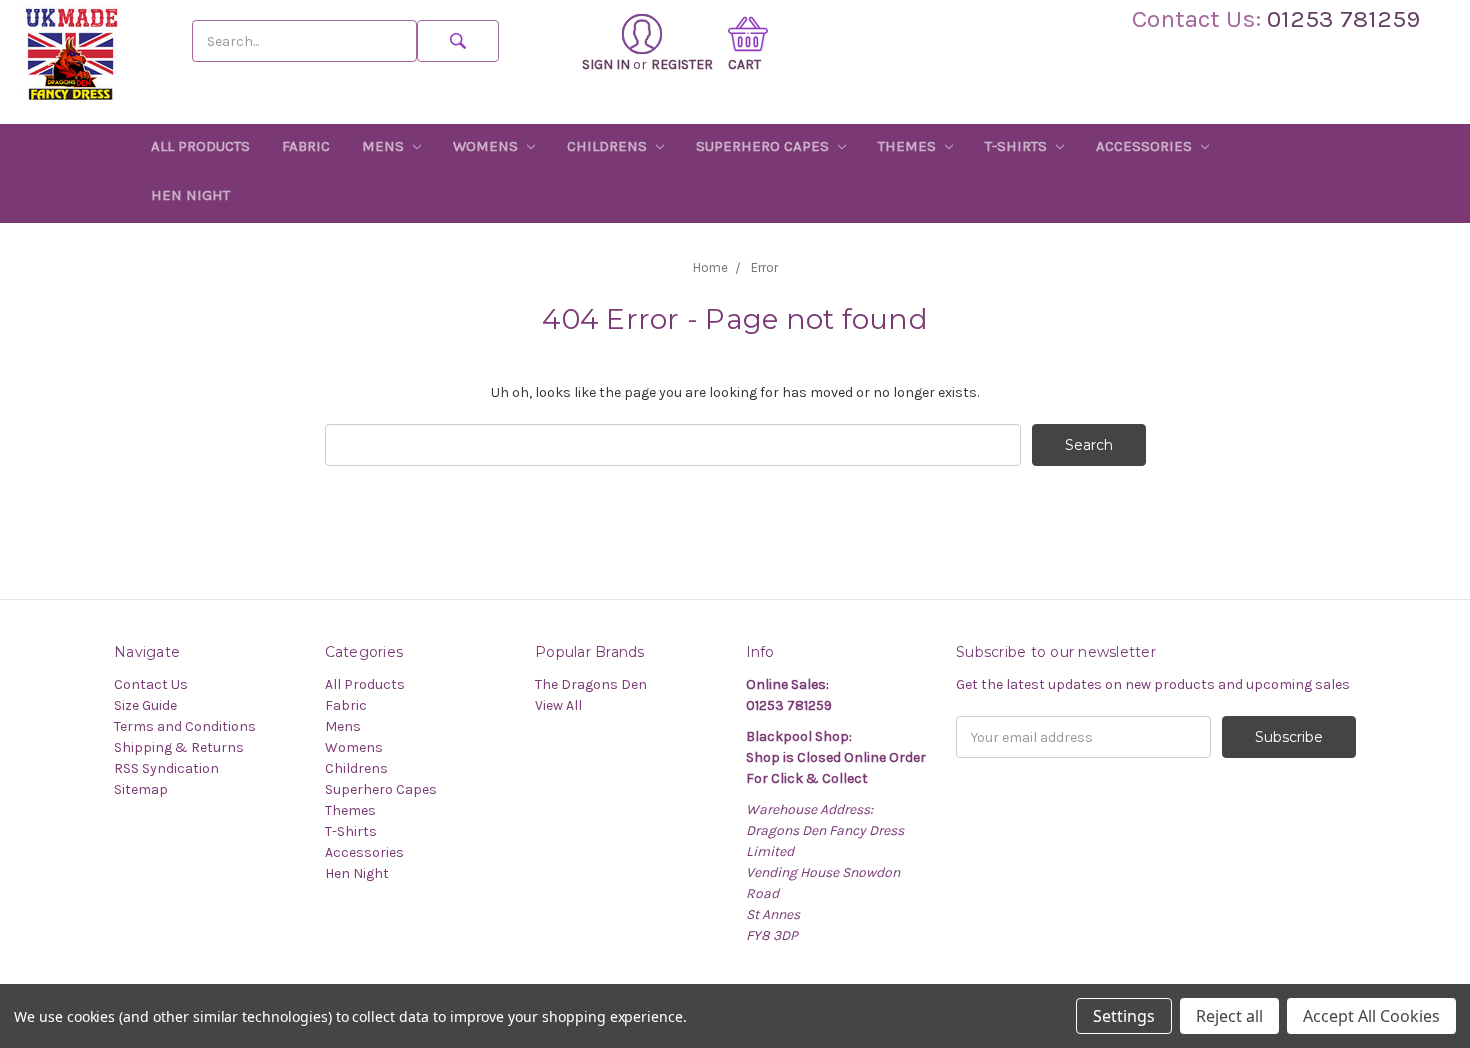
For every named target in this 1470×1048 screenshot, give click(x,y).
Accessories (1146, 146)
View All (558, 705)
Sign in (606, 64)
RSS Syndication (166, 768)
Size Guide (145, 705)
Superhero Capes (764, 146)
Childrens (609, 146)
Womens (487, 146)
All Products (200, 146)
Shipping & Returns (179, 747)
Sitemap (141, 789)
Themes (909, 146)
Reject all (1229, 1016)
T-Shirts (1018, 146)
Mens (385, 146)
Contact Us (151, 684)
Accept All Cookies (1371, 1016)
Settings (1124, 1016)
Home (710, 267)
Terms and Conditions (185, 726)
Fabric (306, 146)
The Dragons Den (591, 684)
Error (764, 267)
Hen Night (190, 195)
